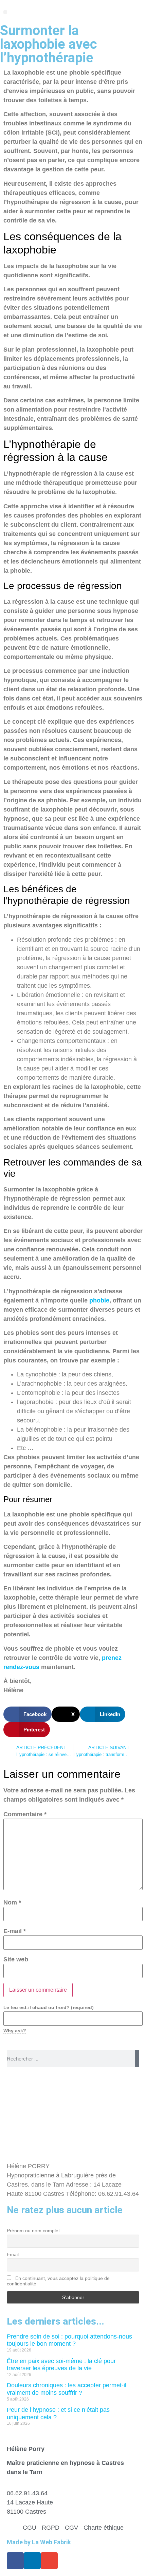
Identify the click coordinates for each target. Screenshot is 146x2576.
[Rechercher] (137, 2058)
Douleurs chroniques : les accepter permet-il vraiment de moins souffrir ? (67, 2389)
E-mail (15, 1931)
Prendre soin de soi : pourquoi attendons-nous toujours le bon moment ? (69, 2340)
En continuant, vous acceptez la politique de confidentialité (58, 2281)
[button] (5, 12)
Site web (16, 1959)
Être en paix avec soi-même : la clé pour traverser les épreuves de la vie (61, 2365)
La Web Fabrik (51, 2542)
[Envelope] (49, 2561)
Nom (12, 1902)
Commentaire (25, 1814)
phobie (99, 1300)
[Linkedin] (32, 2561)
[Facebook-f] (15, 2561)
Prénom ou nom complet (33, 2231)
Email (13, 2254)
